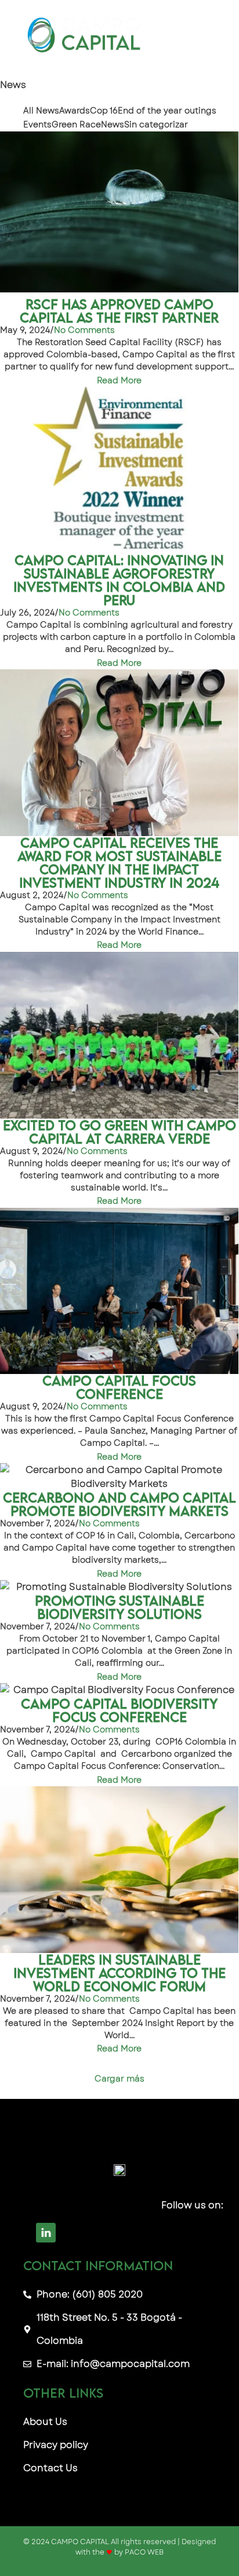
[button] (202, 33)
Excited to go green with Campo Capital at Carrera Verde (119, 1132)
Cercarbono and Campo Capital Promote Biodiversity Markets (119, 1504)
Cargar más (119, 2079)
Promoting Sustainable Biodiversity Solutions (119, 1607)
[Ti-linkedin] (46, 2233)
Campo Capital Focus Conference (119, 1387)
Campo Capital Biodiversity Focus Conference (119, 1710)
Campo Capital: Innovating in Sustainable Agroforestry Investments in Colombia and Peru (119, 580)
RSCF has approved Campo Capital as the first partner (119, 311)
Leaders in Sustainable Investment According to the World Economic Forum (119, 1973)
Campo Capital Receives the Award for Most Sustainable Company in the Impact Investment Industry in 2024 (119, 863)
